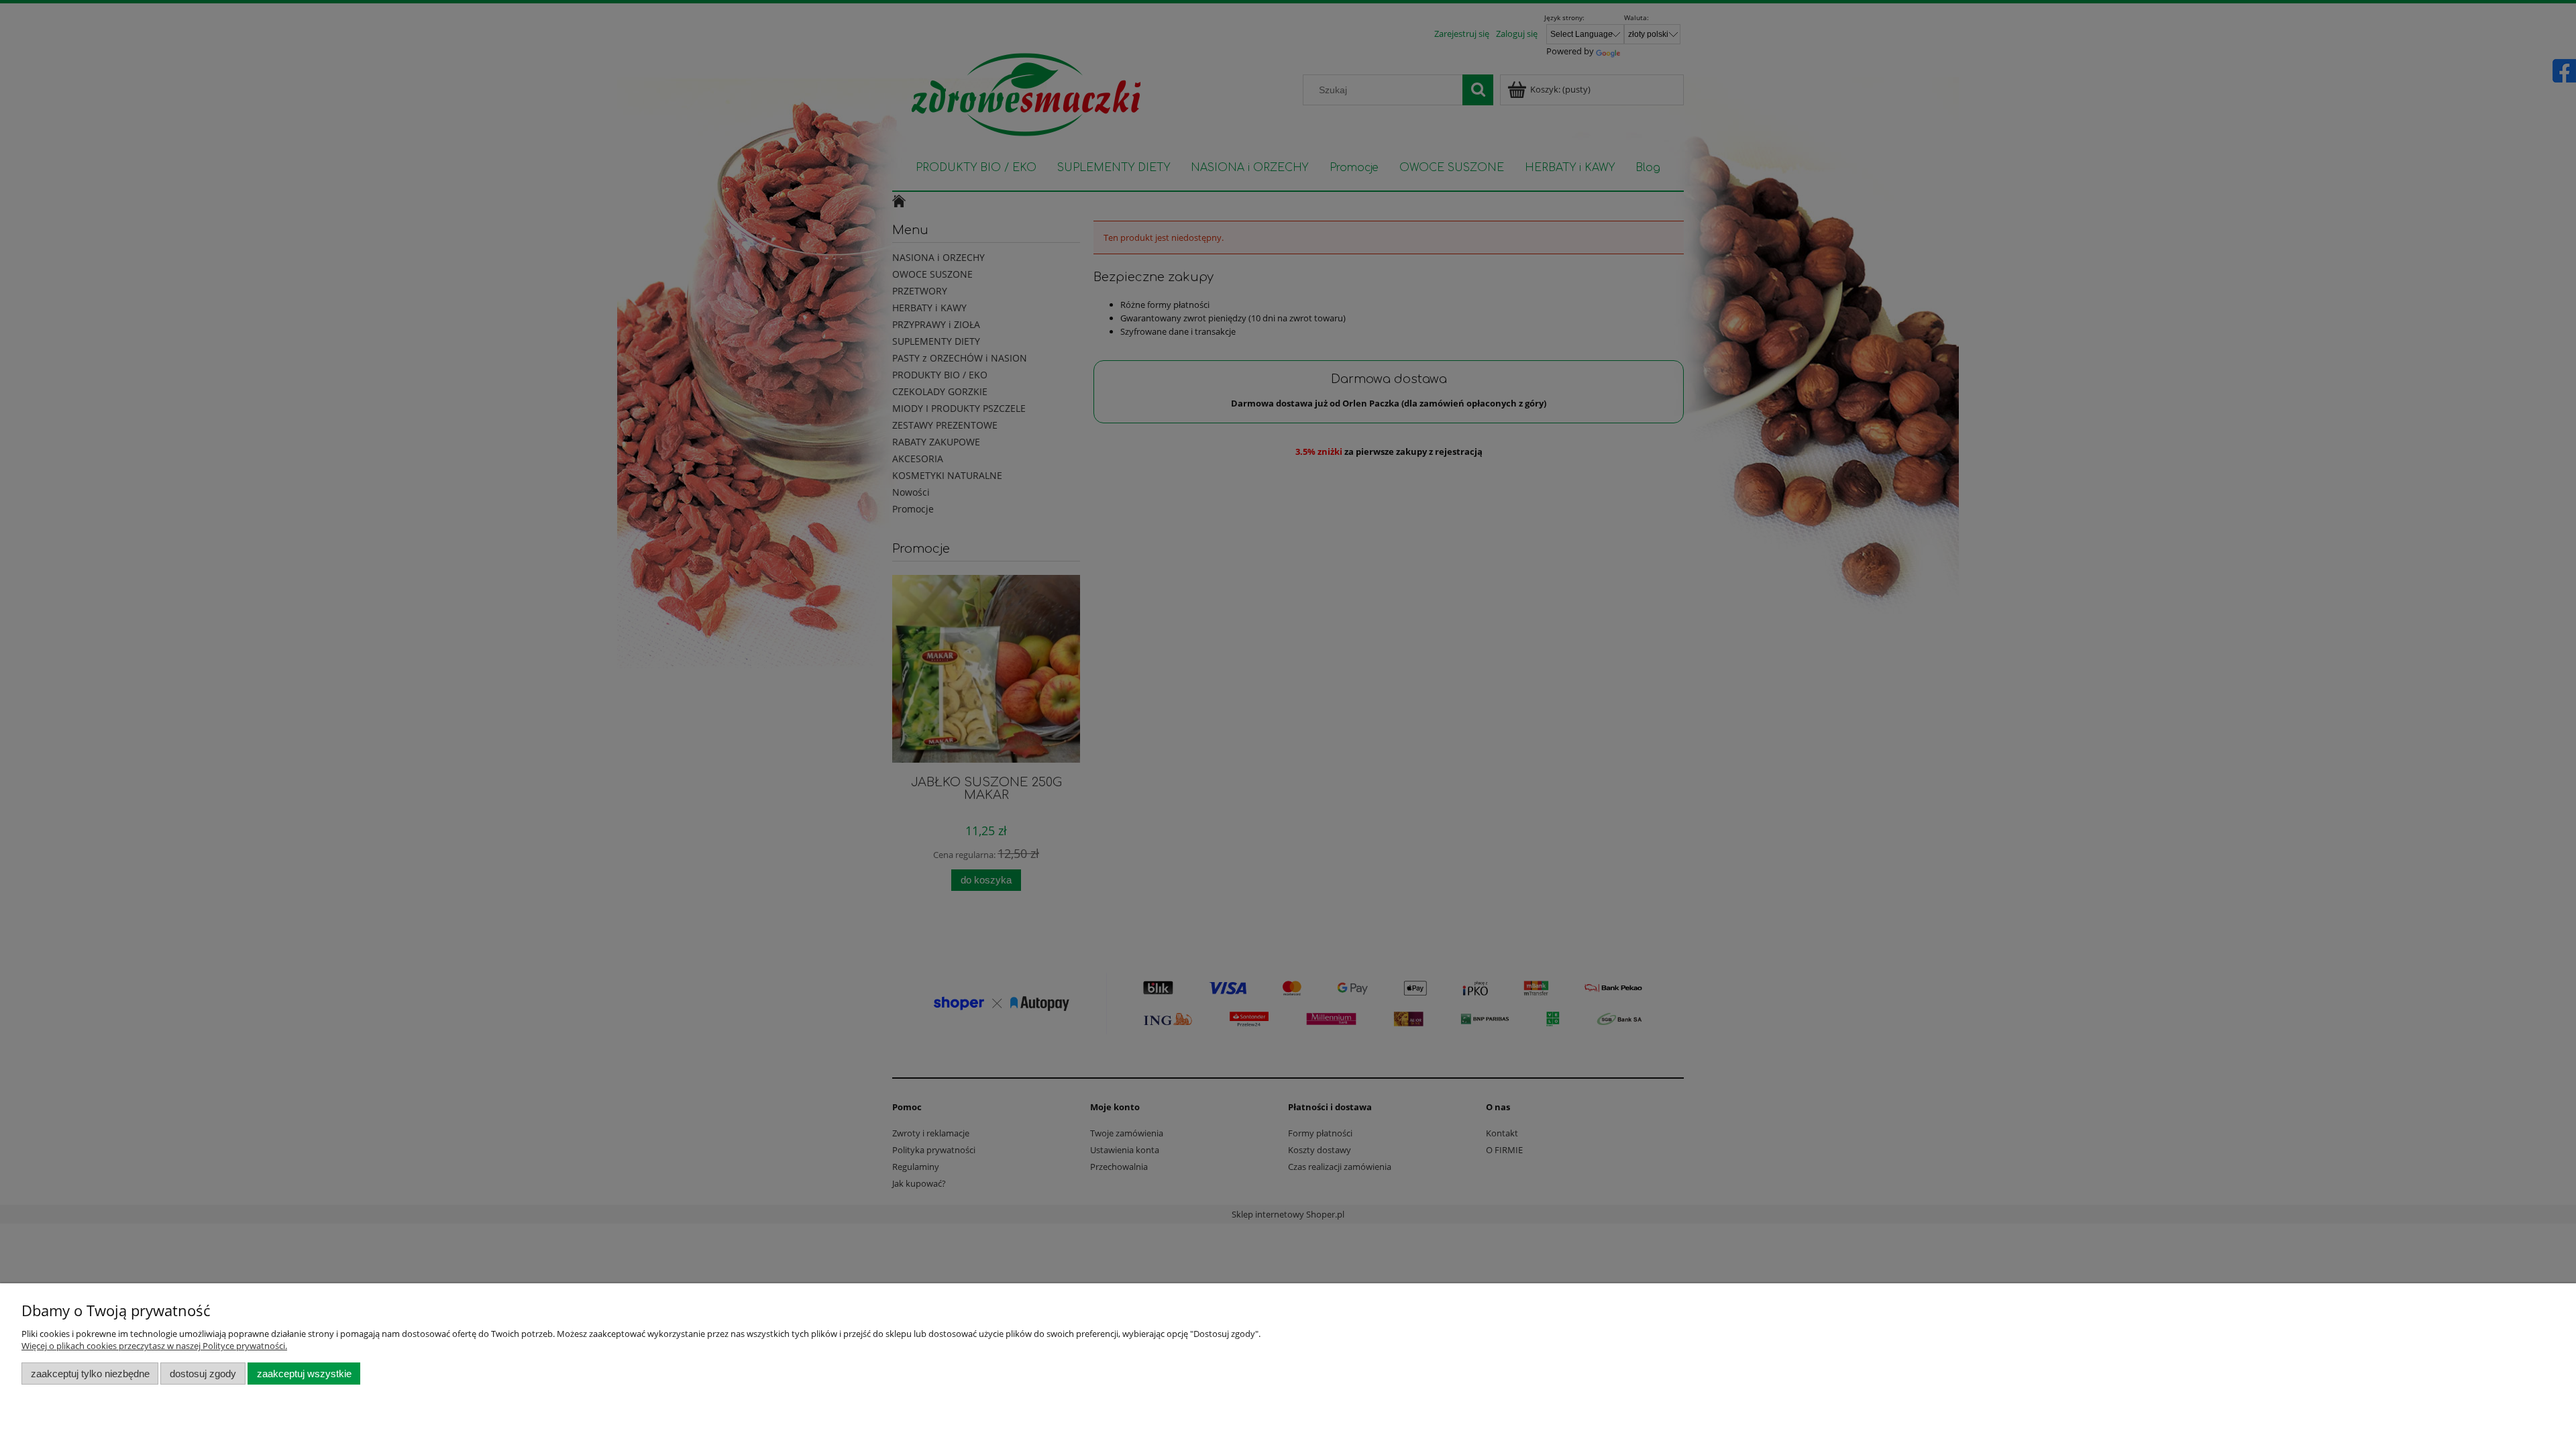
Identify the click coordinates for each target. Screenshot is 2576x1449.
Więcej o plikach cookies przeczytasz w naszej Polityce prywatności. (154, 1346)
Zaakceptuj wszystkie (304, 1374)
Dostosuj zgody (203, 1374)
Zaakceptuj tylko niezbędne (90, 1374)
